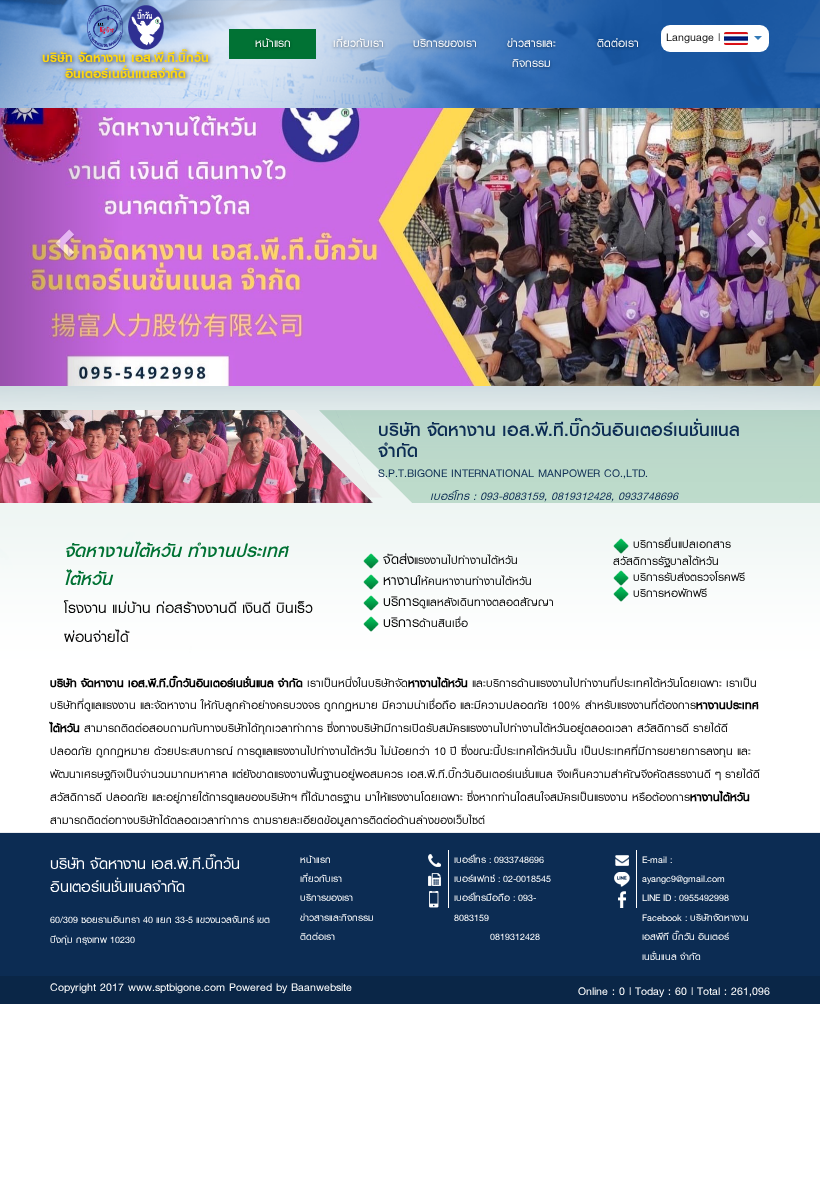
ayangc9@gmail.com (683, 878)
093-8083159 (512, 496)
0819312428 (581, 496)
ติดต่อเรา (618, 43)
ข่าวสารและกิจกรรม (531, 53)
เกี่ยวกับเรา (358, 43)
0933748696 (648, 496)
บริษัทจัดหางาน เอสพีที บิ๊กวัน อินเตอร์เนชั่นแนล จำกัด (695, 937)
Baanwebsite (321, 987)
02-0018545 (527, 878)
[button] (743, 37)
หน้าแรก (285, 43)
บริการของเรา (445, 43)
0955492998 (704, 897)
